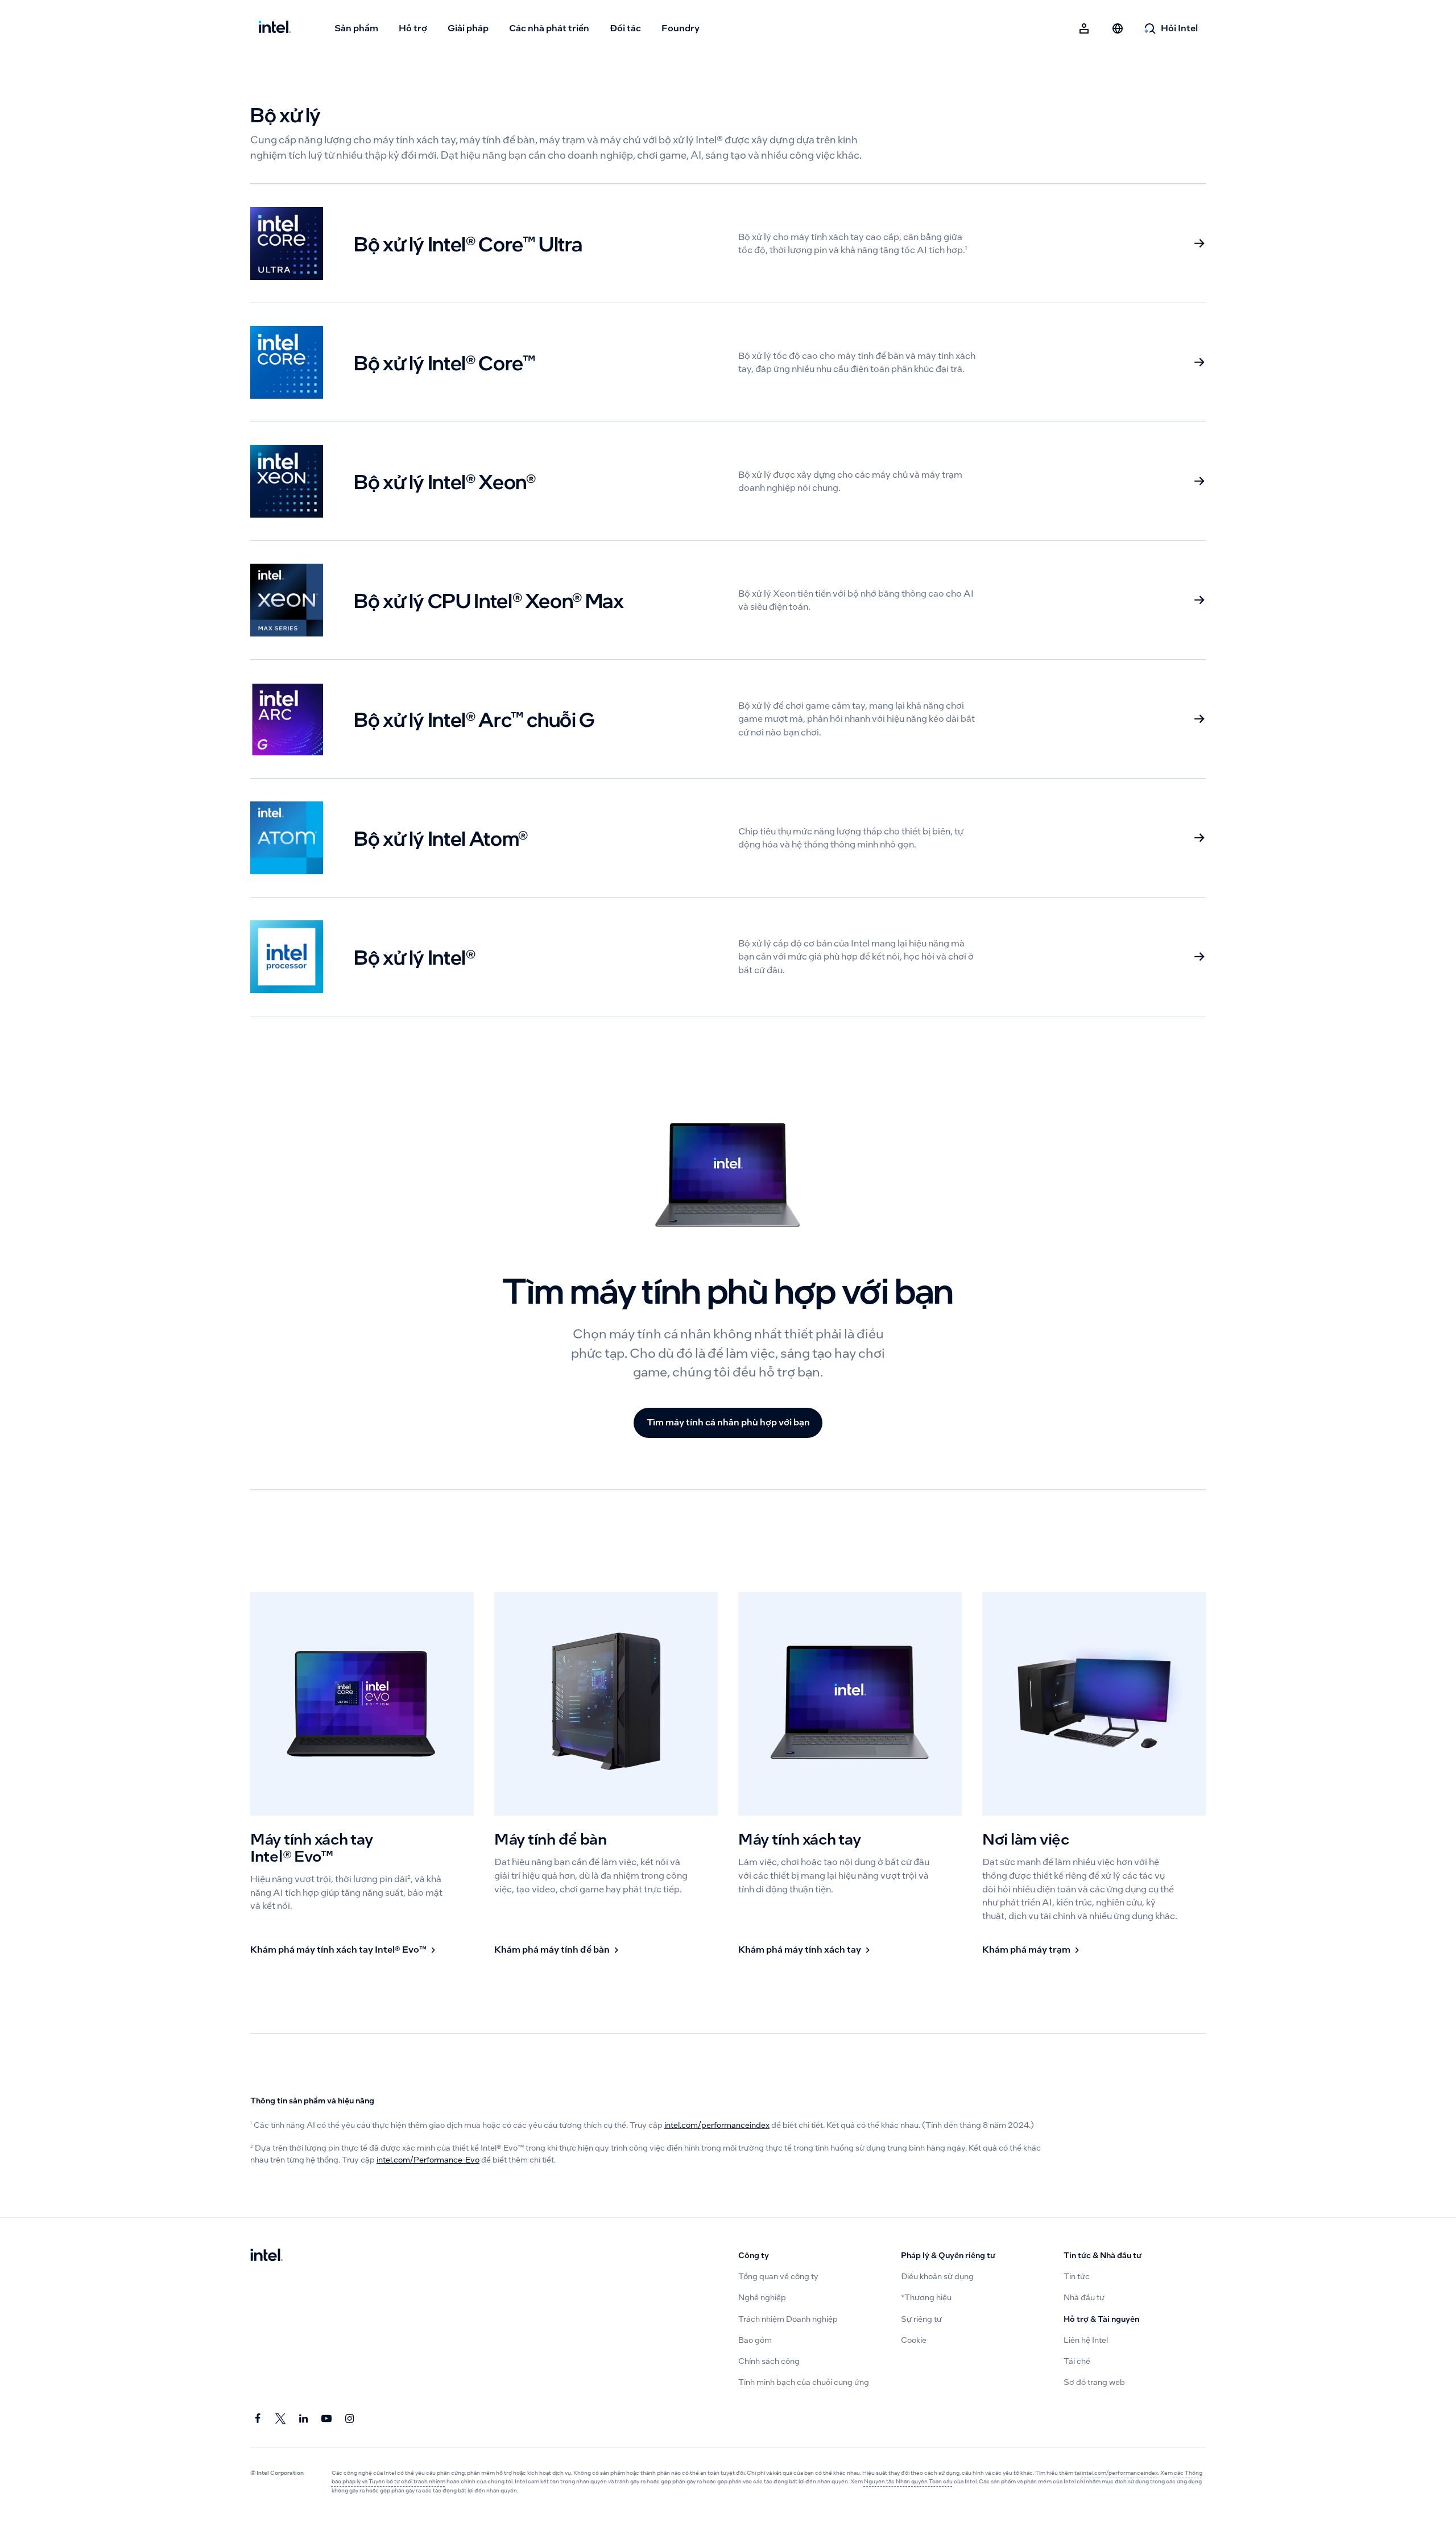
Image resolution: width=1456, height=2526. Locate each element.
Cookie (914, 2340)
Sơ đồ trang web (1094, 2382)
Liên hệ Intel (1086, 2340)
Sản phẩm (356, 28)
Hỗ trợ (413, 28)
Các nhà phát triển (549, 28)
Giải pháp (468, 28)
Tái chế (1077, 2361)
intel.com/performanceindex (717, 2125)
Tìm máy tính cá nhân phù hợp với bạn (728, 1422)
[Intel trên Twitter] (281, 2419)
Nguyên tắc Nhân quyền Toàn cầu (908, 2481)
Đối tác (625, 28)
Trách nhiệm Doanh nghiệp (788, 2319)
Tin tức (1077, 2277)
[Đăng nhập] (1085, 28)
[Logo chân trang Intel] (266, 2256)
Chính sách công (769, 2361)
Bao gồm (755, 2340)
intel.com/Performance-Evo (428, 2160)
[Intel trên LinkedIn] (304, 2419)
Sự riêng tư (921, 2319)
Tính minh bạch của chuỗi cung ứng (804, 2382)
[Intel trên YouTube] (327, 2419)
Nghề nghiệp (762, 2298)
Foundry (681, 28)
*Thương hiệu (926, 2298)
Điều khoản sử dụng (937, 2277)
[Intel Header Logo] (275, 28)
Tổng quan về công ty (778, 2277)
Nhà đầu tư (1084, 2298)
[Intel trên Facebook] (258, 2419)
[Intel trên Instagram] (350, 2419)
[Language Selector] (1118, 28)
